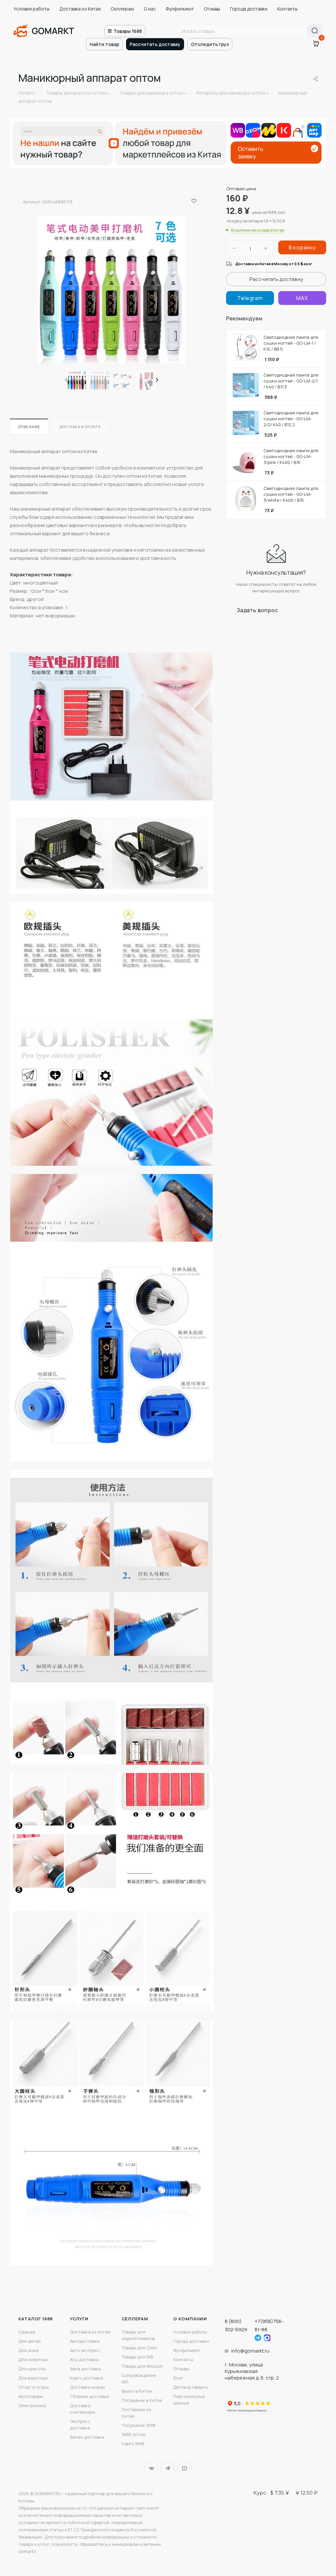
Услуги (79, 2319)
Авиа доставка (85, 2369)
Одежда (27, 2332)
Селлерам (122, 9)
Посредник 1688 (139, 2425)
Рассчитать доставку (155, 44)
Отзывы (212, 9)
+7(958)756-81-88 (269, 2325)
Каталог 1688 (36, 2319)
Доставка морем (87, 2387)
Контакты (287, 9)
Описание (29, 427)
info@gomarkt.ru (250, 2351)
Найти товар (104, 44)
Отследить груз (210, 44)
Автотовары (31, 2396)
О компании (190, 2319)
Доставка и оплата (80, 427)
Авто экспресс (85, 2350)
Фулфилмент (180, 9)
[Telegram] (250, 298)
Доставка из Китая (80, 9)
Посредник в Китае (142, 2400)
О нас (150, 9)
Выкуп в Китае (137, 2391)
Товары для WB (137, 2357)
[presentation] (66, 380)
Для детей (30, 2341)
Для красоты (32, 2369)
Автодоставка (85, 2341)
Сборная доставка (90, 2396)
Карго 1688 (133, 2444)
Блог (178, 2378)
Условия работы (31, 9)
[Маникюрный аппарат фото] (112, 290)
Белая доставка (87, 2437)
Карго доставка (86, 2378)
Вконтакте (151, 2468)
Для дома (29, 2350)
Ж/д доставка (84, 2359)
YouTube (185, 2468)
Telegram (168, 2468)
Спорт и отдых (34, 2387)
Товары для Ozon (139, 2348)
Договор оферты (191, 2387)
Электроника (32, 2405)
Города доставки (249, 9)
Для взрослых (33, 2378)
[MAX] (302, 298)
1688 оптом (134, 2434)
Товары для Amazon (142, 2366)
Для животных (33, 2359)
